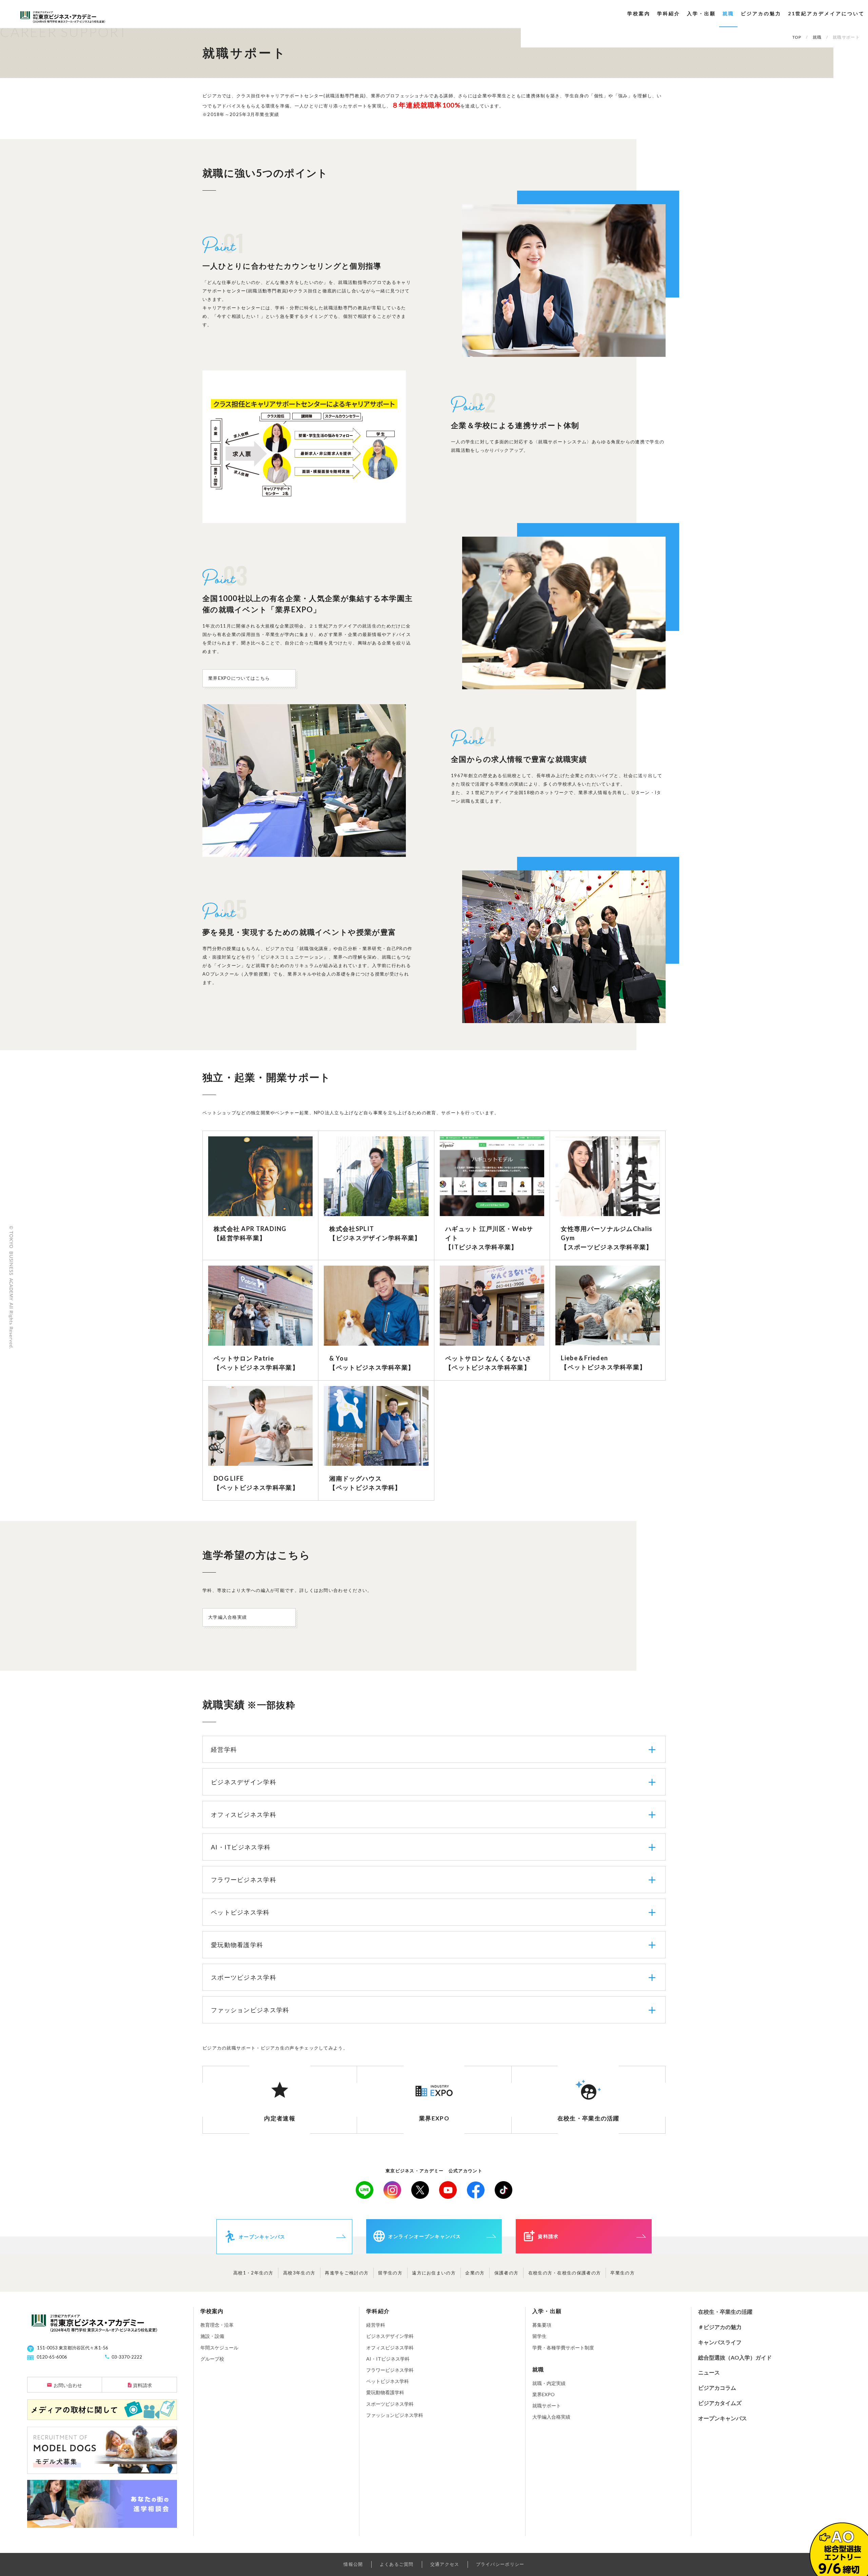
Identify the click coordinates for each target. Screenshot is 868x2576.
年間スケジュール (219, 2348)
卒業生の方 (623, 2273)
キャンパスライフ (720, 2342)
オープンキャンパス (723, 2418)
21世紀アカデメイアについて (826, 13)
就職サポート (547, 2406)
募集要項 (542, 2325)
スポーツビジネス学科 (390, 2404)
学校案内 (639, 13)
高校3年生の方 (299, 2273)
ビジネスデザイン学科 (390, 2336)
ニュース (709, 2372)
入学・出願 (701, 13)
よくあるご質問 (397, 2564)
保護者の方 (507, 2273)
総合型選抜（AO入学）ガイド (735, 2357)
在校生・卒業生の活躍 (725, 2312)
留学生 (539, 2336)
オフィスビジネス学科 (390, 2348)
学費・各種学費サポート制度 (563, 2348)
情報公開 (353, 2564)
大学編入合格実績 (228, 1617)
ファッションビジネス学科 (395, 2415)
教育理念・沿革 (217, 2325)
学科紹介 (669, 13)
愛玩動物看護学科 (385, 2392)
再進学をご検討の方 (347, 2273)
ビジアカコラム (717, 2388)
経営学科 (376, 2325)
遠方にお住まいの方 (434, 2273)
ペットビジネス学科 (388, 2381)
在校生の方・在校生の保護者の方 (565, 2273)
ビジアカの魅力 (761, 13)
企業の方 (475, 2273)
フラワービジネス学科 (390, 2370)
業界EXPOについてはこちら (239, 678)
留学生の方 (390, 2273)
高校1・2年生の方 (253, 2273)
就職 (728, 13)
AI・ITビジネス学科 (388, 2359)
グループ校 (212, 2359)
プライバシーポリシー (500, 2564)
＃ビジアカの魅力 (720, 2327)
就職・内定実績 (549, 2383)
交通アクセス (445, 2564)
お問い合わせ (68, 2385)
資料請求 (142, 2385)
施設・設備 (212, 2336)
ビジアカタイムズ (720, 2403)
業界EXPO (544, 2394)
